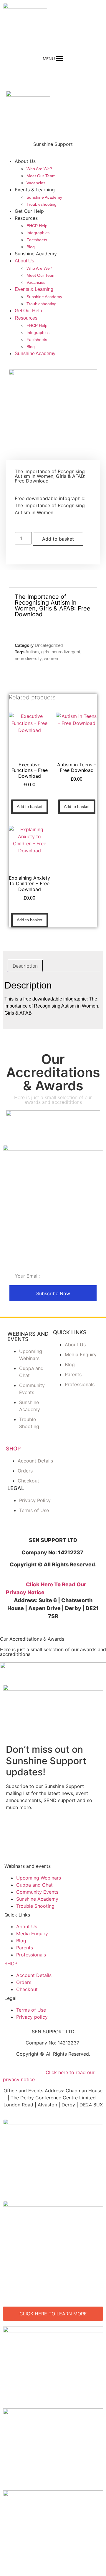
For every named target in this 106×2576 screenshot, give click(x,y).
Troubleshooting (42, 204)
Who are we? (39, 169)
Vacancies (36, 183)
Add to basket (58, 539)
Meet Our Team (41, 176)
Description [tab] (25, 966)
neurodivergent (66, 652)
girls (45, 652)
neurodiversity (28, 658)
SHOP (13, 1449)
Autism (32, 652)
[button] (49, 59)
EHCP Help (37, 226)
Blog (31, 247)
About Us (25, 161)
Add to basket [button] (30, 807)
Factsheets (37, 240)
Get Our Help (29, 211)
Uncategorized (49, 645)
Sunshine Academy (44, 197)
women (51, 658)
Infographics (38, 233)
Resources (26, 218)
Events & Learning (35, 190)
